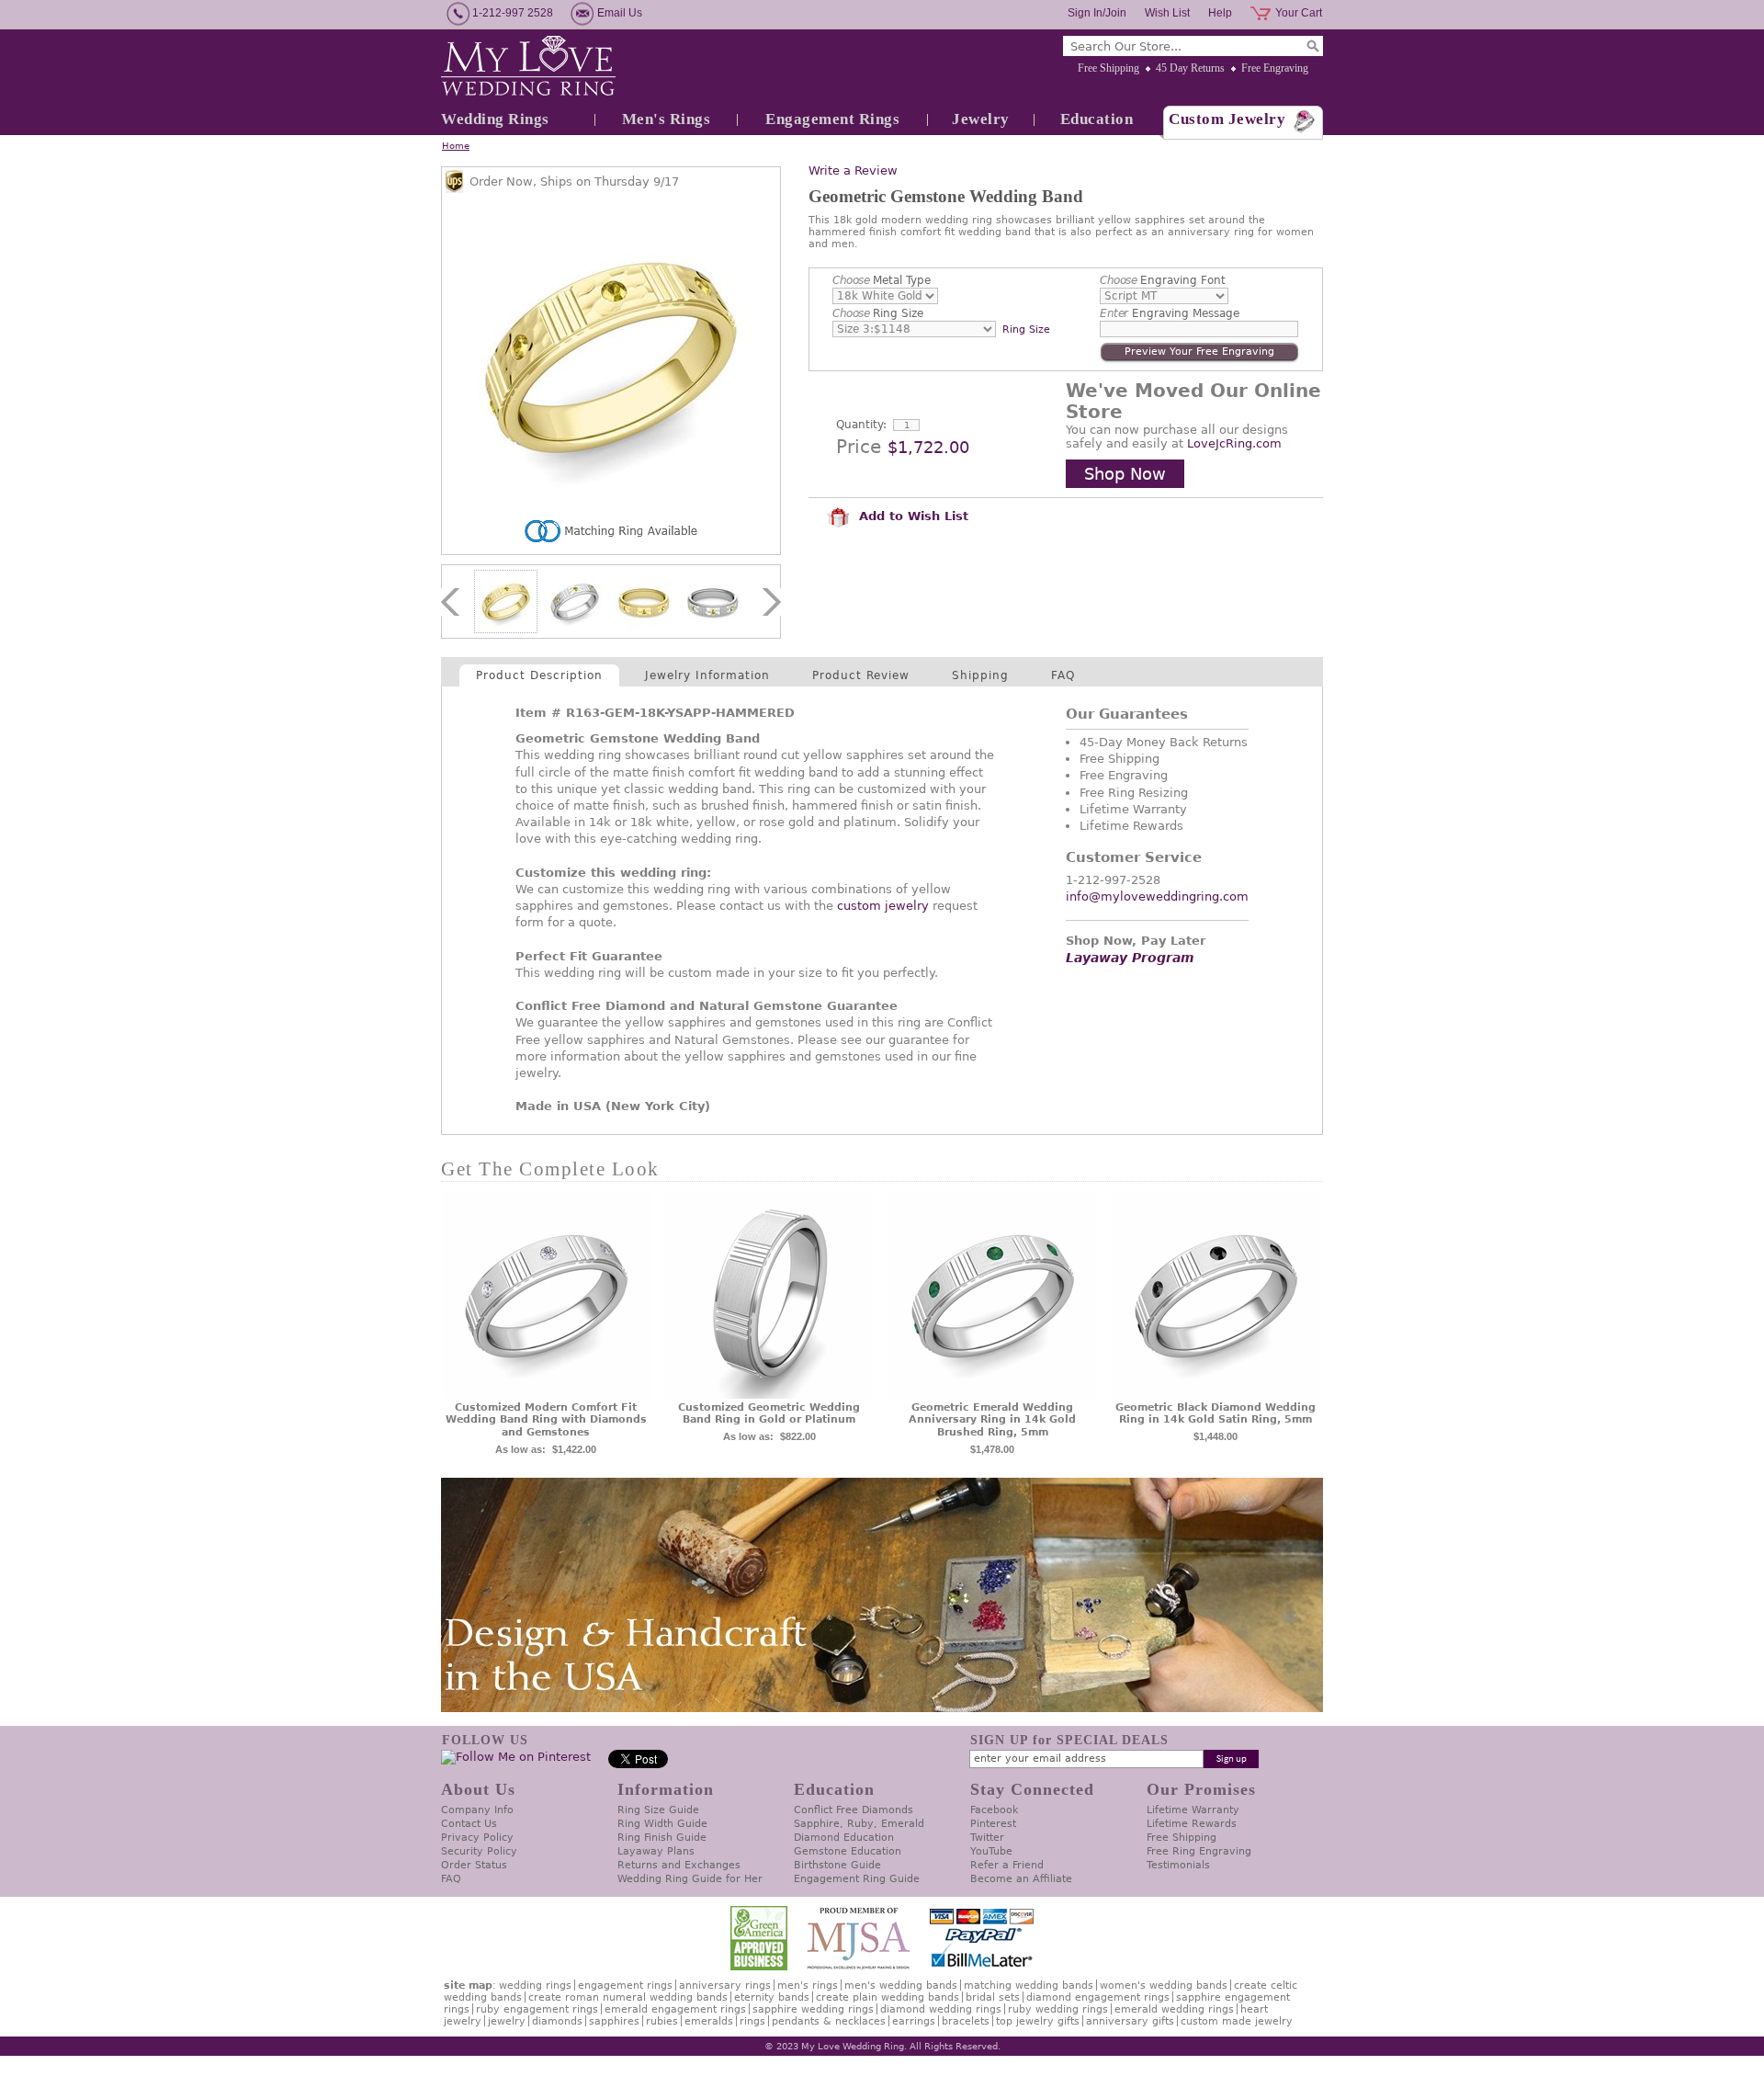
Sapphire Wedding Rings (813, 2009)
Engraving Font (1163, 280)
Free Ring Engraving (1199, 1851)
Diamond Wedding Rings (941, 2009)
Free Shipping (1108, 68)
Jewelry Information (707, 675)
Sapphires (614, 2021)
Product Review (861, 675)
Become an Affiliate (1021, 1879)
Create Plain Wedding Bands (888, 1997)
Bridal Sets (993, 1997)
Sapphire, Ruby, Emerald (859, 1824)
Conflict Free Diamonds (854, 1810)
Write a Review (853, 170)
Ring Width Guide (662, 1824)
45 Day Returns (1190, 68)
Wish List (1167, 13)
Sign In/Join (1097, 13)
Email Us (620, 13)
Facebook (994, 1810)
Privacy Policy (477, 1838)
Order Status (474, 1865)
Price (859, 447)
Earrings (914, 2021)
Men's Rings (667, 119)
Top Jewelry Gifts (1038, 2021)
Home (456, 146)
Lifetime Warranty (1193, 1810)
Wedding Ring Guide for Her (690, 1879)
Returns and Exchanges (679, 1865)
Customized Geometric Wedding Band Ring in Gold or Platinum (769, 1414)
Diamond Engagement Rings (1098, 1997)
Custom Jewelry (1227, 119)
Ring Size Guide (658, 1810)
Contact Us (469, 1824)
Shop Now (1125, 474)
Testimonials (1178, 1865)
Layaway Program (1130, 958)
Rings (752, 2021)
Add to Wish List (911, 516)
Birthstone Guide (837, 1865)
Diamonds (557, 2021)
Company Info (477, 1810)
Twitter (987, 1838)
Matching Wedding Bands (1029, 1986)
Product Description (539, 675)
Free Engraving (1275, 68)
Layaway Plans (656, 1851)
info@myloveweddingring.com (1157, 896)
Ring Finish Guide (662, 1838)
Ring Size (878, 313)
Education (1097, 119)
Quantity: (861, 425)
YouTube (991, 1851)
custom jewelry (883, 906)
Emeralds (709, 2021)
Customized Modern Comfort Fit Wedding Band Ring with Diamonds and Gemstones (546, 1420)
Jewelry (981, 119)
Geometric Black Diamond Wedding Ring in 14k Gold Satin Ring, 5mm (1216, 1414)
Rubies (662, 2021)
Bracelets (966, 2021)
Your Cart (1299, 13)
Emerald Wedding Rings (1174, 2009)
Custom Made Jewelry (1237, 2021)
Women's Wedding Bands (1164, 1986)
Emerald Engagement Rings (675, 2009)
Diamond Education (844, 1838)
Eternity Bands (772, 1997)
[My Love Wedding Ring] (528, 67)
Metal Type (882, 280)
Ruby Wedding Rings (1058, 2009)
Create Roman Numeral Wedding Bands (628, 1997)
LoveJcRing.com (1234, 443)
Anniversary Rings (725, 1986)
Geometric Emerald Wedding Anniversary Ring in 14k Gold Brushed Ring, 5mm (992, 1420)
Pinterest (993, 1824)
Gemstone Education (848, 1851)
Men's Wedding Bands (901, 1986)
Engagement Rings (832, 119)
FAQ (1063, 675)
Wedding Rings (495, 119)
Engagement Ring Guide (857, 1879)
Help (1220, 13)
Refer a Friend (1007, 1865)
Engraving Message (1170, 313)
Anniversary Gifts (1130, 2021)
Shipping (980, 675)
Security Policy (479, 1851)
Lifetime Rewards (1192, 1824)
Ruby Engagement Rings (537, 2009)
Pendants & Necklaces (829, 2021)
